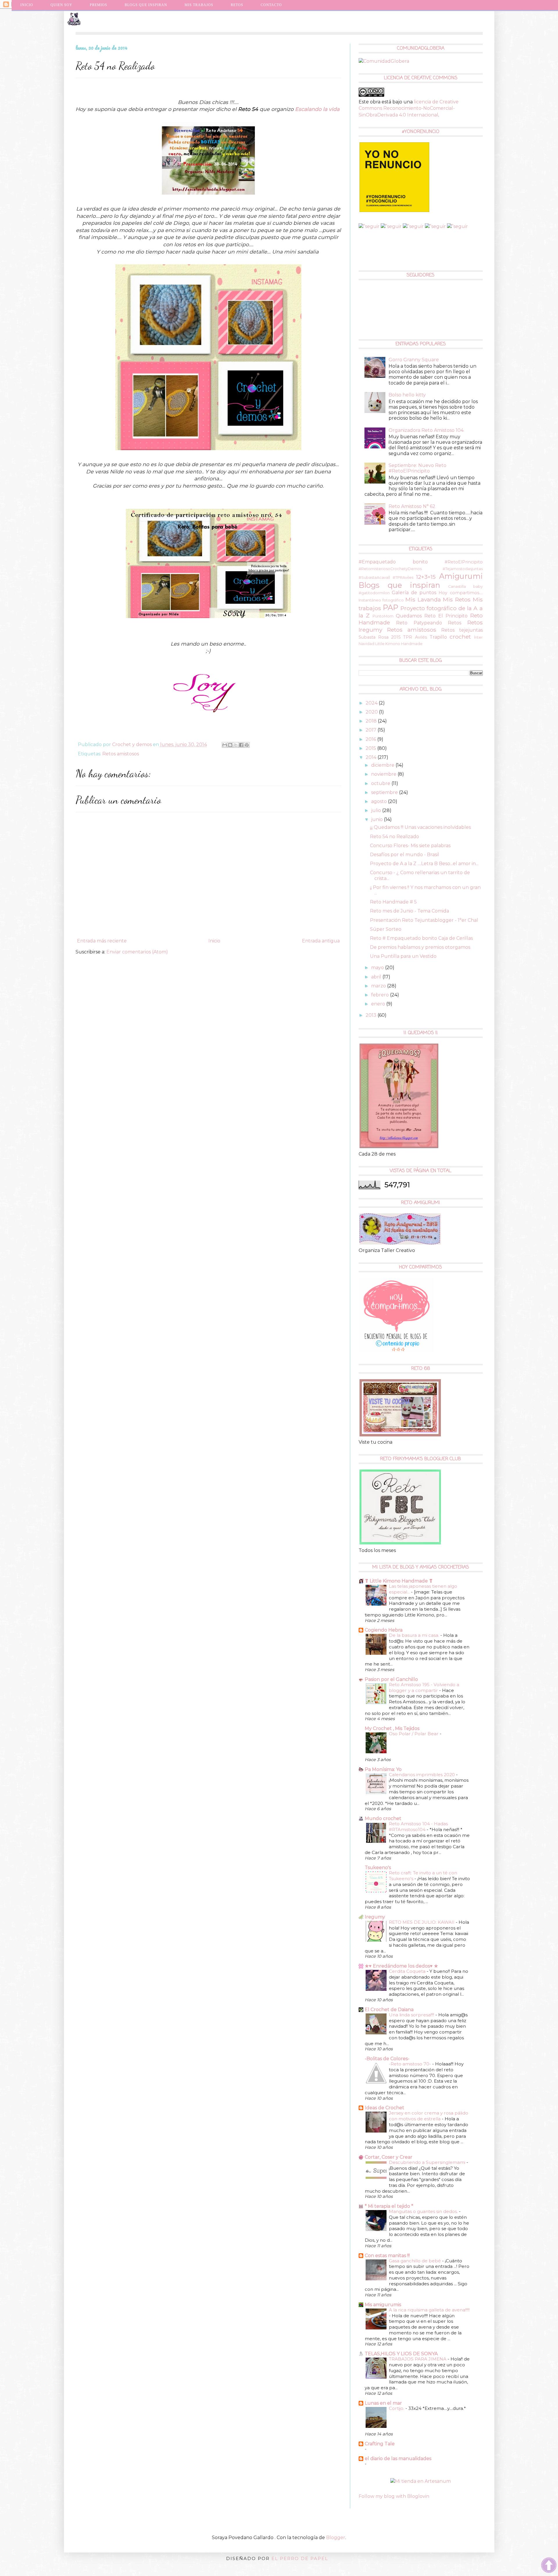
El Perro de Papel (300, 2558)
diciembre (383, 765)
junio (378, 819)
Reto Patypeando (419, 623)
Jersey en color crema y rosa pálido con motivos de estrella (429, 2116)
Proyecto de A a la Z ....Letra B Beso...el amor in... (424, 864)
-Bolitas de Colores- (387, 2059)
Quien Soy (61, 5)
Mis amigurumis (383, 2305)
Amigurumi (461, 576)
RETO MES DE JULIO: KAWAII (422, 1922)
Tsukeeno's (378, 1868)
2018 (372, 721)
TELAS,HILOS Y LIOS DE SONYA (401, 2354)
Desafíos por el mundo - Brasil (405, 855)
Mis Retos (457, 599)
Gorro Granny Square (414, 360)
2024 (372, 703)
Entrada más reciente (102, 941)
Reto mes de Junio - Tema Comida (409, 911)
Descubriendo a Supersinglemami (428, 2162)
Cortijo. (397, 2408)
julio (377, 810)
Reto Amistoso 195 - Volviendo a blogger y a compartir (424, 1687)
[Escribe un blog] (230, 745)
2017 (372, 730)
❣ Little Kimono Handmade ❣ (399, 1581)
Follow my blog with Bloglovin (394, 2496)
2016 (371, 739)
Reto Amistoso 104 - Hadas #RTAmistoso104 (418, 1827)
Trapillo (438, 637)
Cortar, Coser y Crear (389, 2157)
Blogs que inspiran (399, 585)
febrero (381, 995)
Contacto (271, 5)
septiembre (385, 792)
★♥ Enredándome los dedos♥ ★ (401, 1966)
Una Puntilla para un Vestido (403, 956)
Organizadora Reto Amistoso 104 (426, 430)
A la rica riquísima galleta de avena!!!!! (429, 2310)
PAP (390, 607)
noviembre (384, 774)
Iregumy (375, 1917)
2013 (372, 1015)
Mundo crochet (383, 1818)
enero (379, 1004)
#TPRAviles (403, 577)
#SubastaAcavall (374, 577)
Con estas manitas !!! (387, 2256)
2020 (372, 712)
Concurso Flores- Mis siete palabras (410, 846)
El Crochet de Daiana (389, 2010)
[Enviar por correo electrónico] (225, 745)
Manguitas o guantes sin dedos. (424, 2211)
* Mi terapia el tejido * (389, 2206)
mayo (378, 968)
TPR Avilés (415, 637)
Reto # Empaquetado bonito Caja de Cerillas (421, 938)
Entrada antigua (321, 941)
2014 (372, 757)
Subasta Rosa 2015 (380, 637)
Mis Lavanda (423, 599)
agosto (380, 801)
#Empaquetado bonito (393, 562)
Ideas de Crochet (384, 2108)
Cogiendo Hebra (384, 1630)
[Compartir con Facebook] (241, 745)
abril (377, 977)
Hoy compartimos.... (460, 593)
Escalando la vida (317, 109)
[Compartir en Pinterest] (247, 745)
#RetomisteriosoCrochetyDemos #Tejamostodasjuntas (421, 569)
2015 (371, 748)
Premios (99, 5)
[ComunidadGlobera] (384, 61)
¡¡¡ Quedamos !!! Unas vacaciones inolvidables (420, 827)
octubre (381, 783)
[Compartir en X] (236, 745)
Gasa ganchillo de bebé (415, 2261)
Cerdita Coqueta (408, 1971)
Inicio (27, 5)
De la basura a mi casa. (415, 1635)
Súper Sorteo (386, 929)
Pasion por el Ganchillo (391, 1679)
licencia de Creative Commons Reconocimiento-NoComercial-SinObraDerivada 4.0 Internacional (409, 108)
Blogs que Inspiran (146, 5)
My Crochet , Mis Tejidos (392, 1728)
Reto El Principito (446, 616)
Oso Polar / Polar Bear (414, 1734)
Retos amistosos (121, 754)
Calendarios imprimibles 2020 (422, 1775)
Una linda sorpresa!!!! (412, 2015)
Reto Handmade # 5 (393, 902)
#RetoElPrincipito (464, 562)
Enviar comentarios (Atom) (137, 952)
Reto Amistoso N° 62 (412, 506)
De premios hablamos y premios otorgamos (420, 947)
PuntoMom (383, 616)
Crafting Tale (380, 2444)
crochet (460, 637)
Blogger (336, 2538)
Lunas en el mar (383, 2403)
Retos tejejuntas (462, 630)
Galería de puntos (414, 593)
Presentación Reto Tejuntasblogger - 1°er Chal (424, 920)
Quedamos (409, 616)
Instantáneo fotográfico (381, 600)
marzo (379, 986)
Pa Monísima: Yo (383, 1769)
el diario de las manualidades (398, 2459)
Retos (455, 623)
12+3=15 (426, 577)
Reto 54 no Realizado (395, 837)
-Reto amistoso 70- (411, 2064)
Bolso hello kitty (407, 395)
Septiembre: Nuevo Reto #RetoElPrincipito (417, 468)
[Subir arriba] (549, 2566)
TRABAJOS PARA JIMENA (418, 2359)
